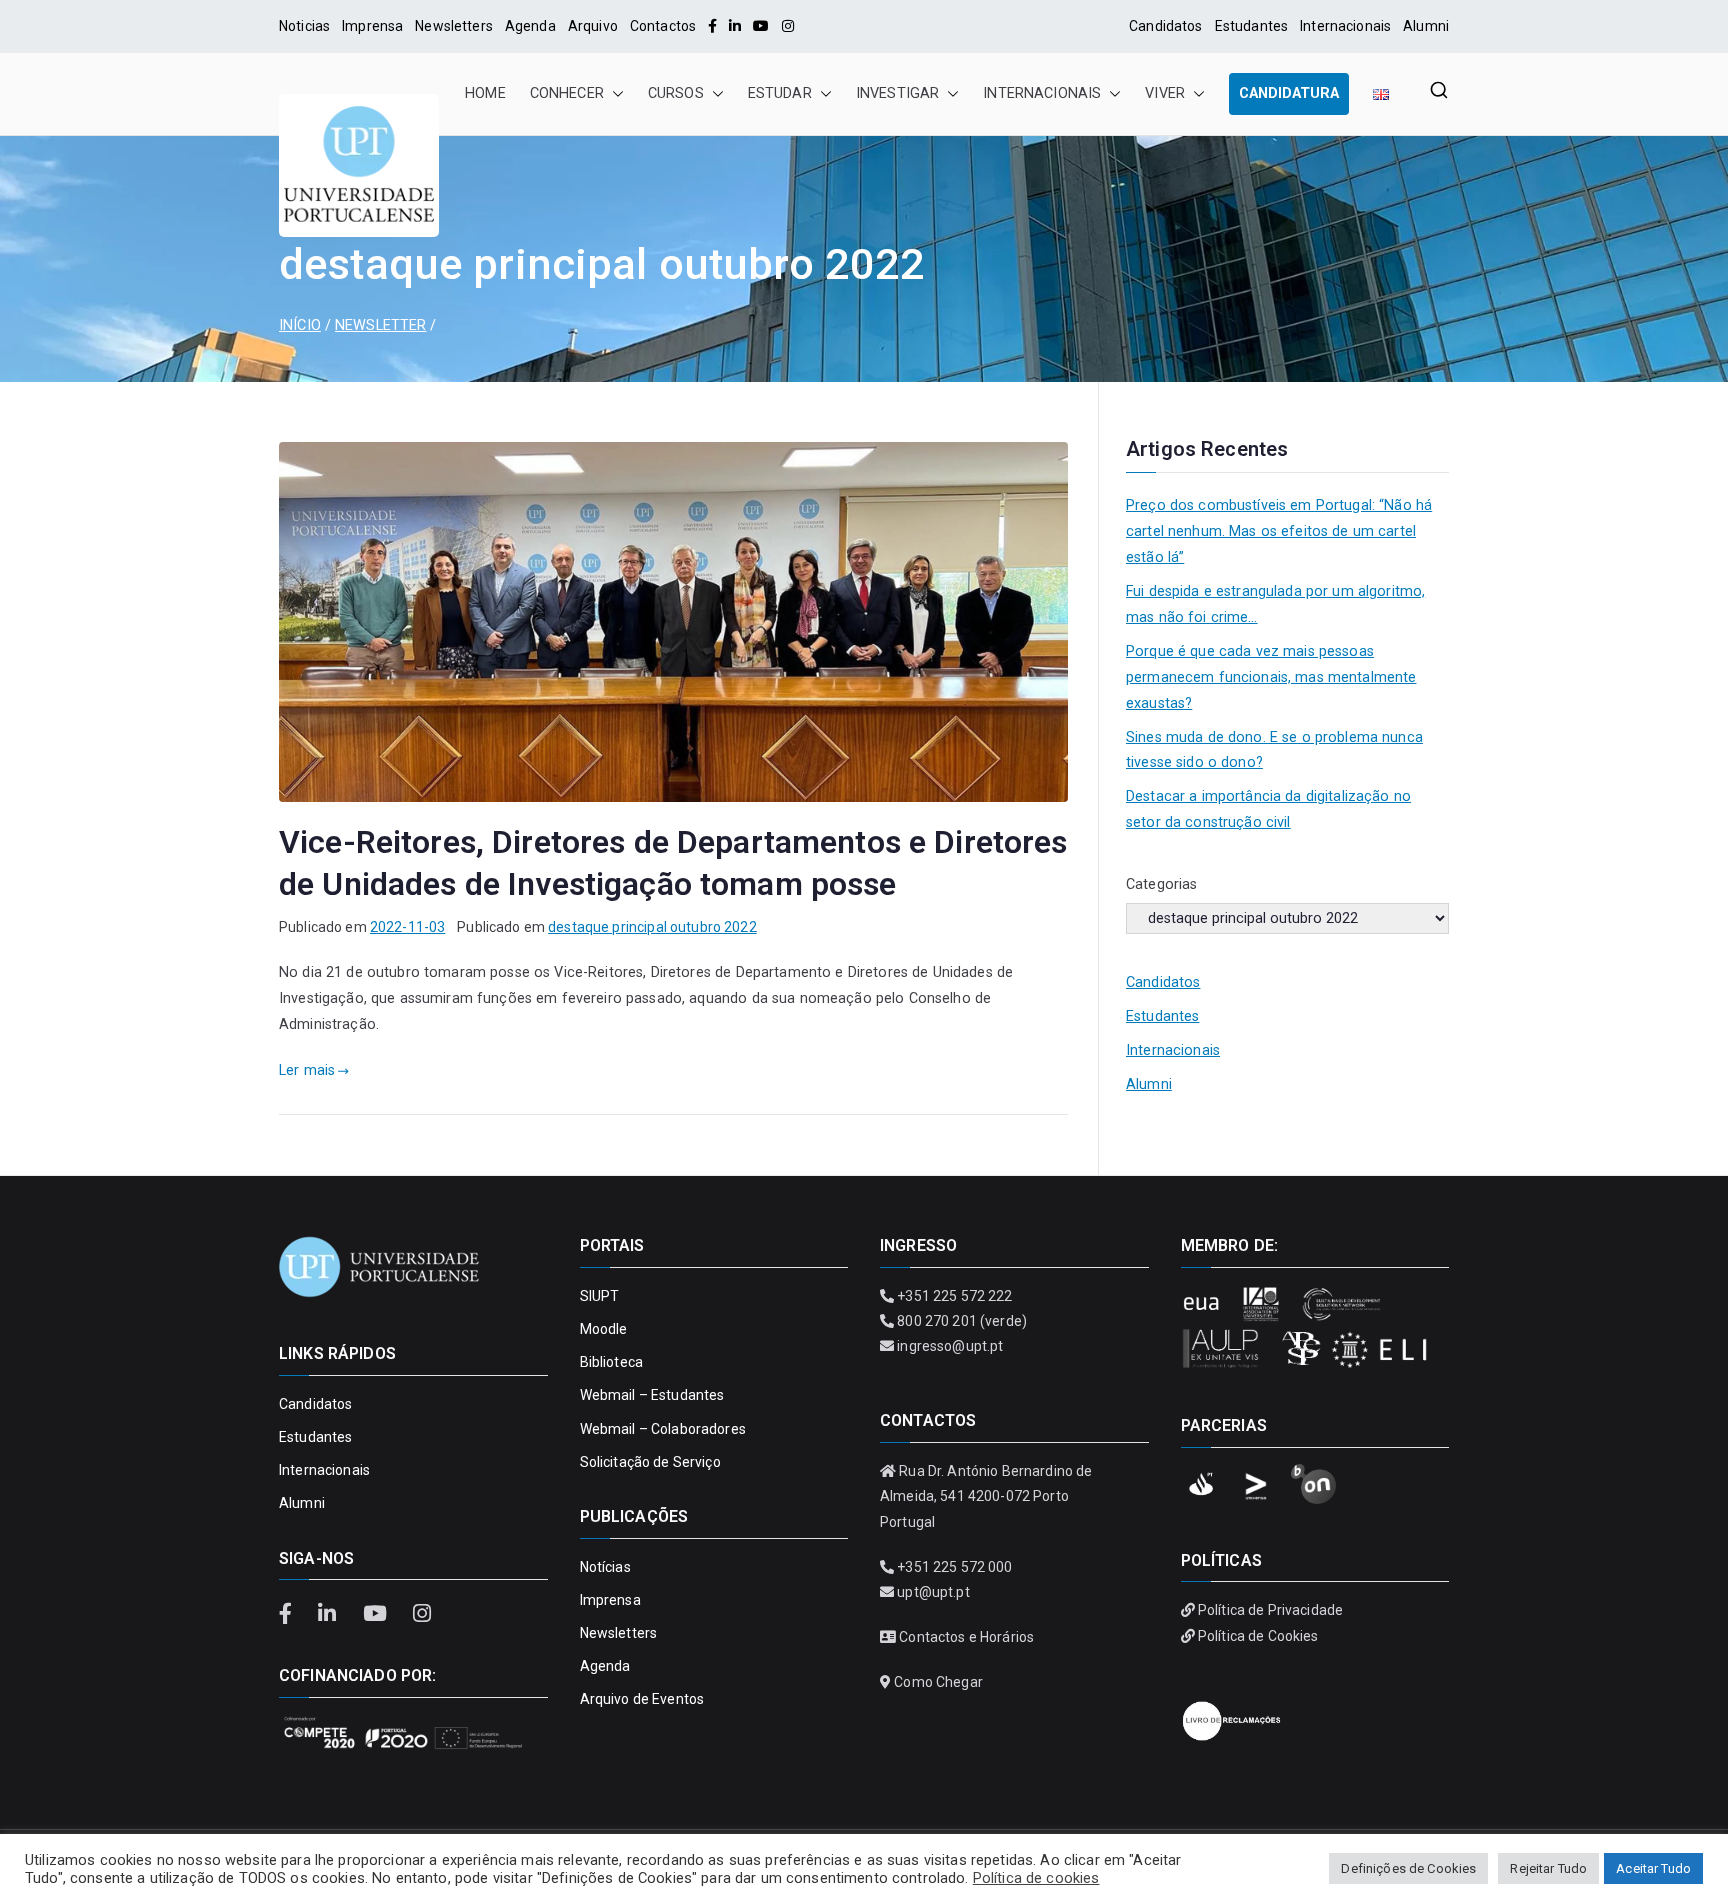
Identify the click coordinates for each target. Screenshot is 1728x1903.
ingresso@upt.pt (950, 1346)
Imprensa (372, 26)
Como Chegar (938, 1682)
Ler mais (307, 1070)
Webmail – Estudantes (652, 1395)
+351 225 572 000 (954, 1567)
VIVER (1165, 93)
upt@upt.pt (933, 1592)
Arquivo (593, 26)
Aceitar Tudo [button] (1653, 1868)
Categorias (1161, 884)
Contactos (663, 26)
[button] (614, 94)
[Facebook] (712, 26)
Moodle (604, 1329)
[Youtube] (761, 26)
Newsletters (454, 26)
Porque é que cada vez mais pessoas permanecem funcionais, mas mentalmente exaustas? (1271, 677)
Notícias (605, 1567)
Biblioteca (611, 1362)
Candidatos (1165, 26)
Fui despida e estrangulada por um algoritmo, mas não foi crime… (1275, 604)
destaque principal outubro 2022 (652, 927)
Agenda (530, 26)
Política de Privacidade (1270, 1610)
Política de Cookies (1258, 1636)
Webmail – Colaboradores (663, 1429)
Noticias (304, 26)
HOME (485, 93)
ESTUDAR (780, 93)
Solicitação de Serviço (650, 1462)
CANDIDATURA (1289, 93)
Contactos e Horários (966, 1637)
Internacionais (1345, 26)
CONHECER (567, 93)
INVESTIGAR (897, 93)
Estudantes (1251, 26)
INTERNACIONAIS (1042, 93)
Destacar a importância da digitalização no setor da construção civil (1268, 809)
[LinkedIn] (735, 26)
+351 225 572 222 (954, 1296)
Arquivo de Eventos (642, 1699)
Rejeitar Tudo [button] (1548, 1868)
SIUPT (600, 1296)
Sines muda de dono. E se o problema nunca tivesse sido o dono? (1274, 750)
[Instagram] (788, 26)
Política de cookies (1036, 1878)
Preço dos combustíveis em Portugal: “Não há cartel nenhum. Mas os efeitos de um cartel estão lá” (1279, 531)
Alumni (1426, 26)
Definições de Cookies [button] (1408, 1868)
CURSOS (676, 93)
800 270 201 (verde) (962, 1321)
